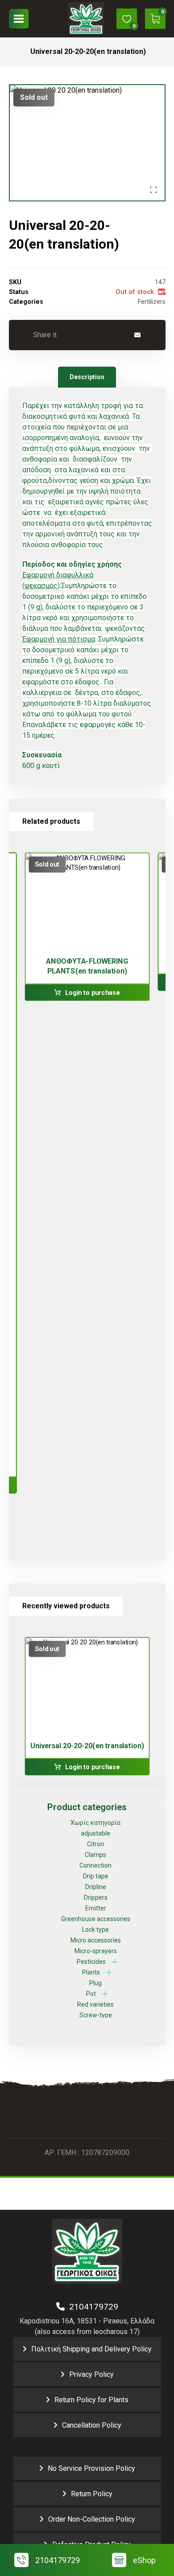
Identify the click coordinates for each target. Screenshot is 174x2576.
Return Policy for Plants (91, 2400)
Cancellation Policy (92, 2425)
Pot (91, 1994)
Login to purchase (92, 993)
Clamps (95, 1855)
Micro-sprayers (96, 1951)
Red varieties (95, 2004)
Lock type (95, 1930)
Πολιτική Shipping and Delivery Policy (91, 2349)
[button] (19, 19)
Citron (95, 1844)
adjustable (95, 1833)
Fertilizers (152, 302)
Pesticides (91, 1962)
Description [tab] (87, 377)
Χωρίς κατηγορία (95, 1823)
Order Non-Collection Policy (92, 2519)
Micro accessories (96, 1940)
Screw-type (96, 2015)
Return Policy (92, 2494)
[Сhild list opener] (115, 1962)
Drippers (96, 1897)
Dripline (96, 1887)
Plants (91, 1972)
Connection (95, 1865)
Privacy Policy (91, 2374)
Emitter (96, 1908)
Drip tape (96, 1876)
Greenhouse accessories (96, 1919)
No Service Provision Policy (91, 2468)
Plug (95, 1983)
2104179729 (91, 2307)
